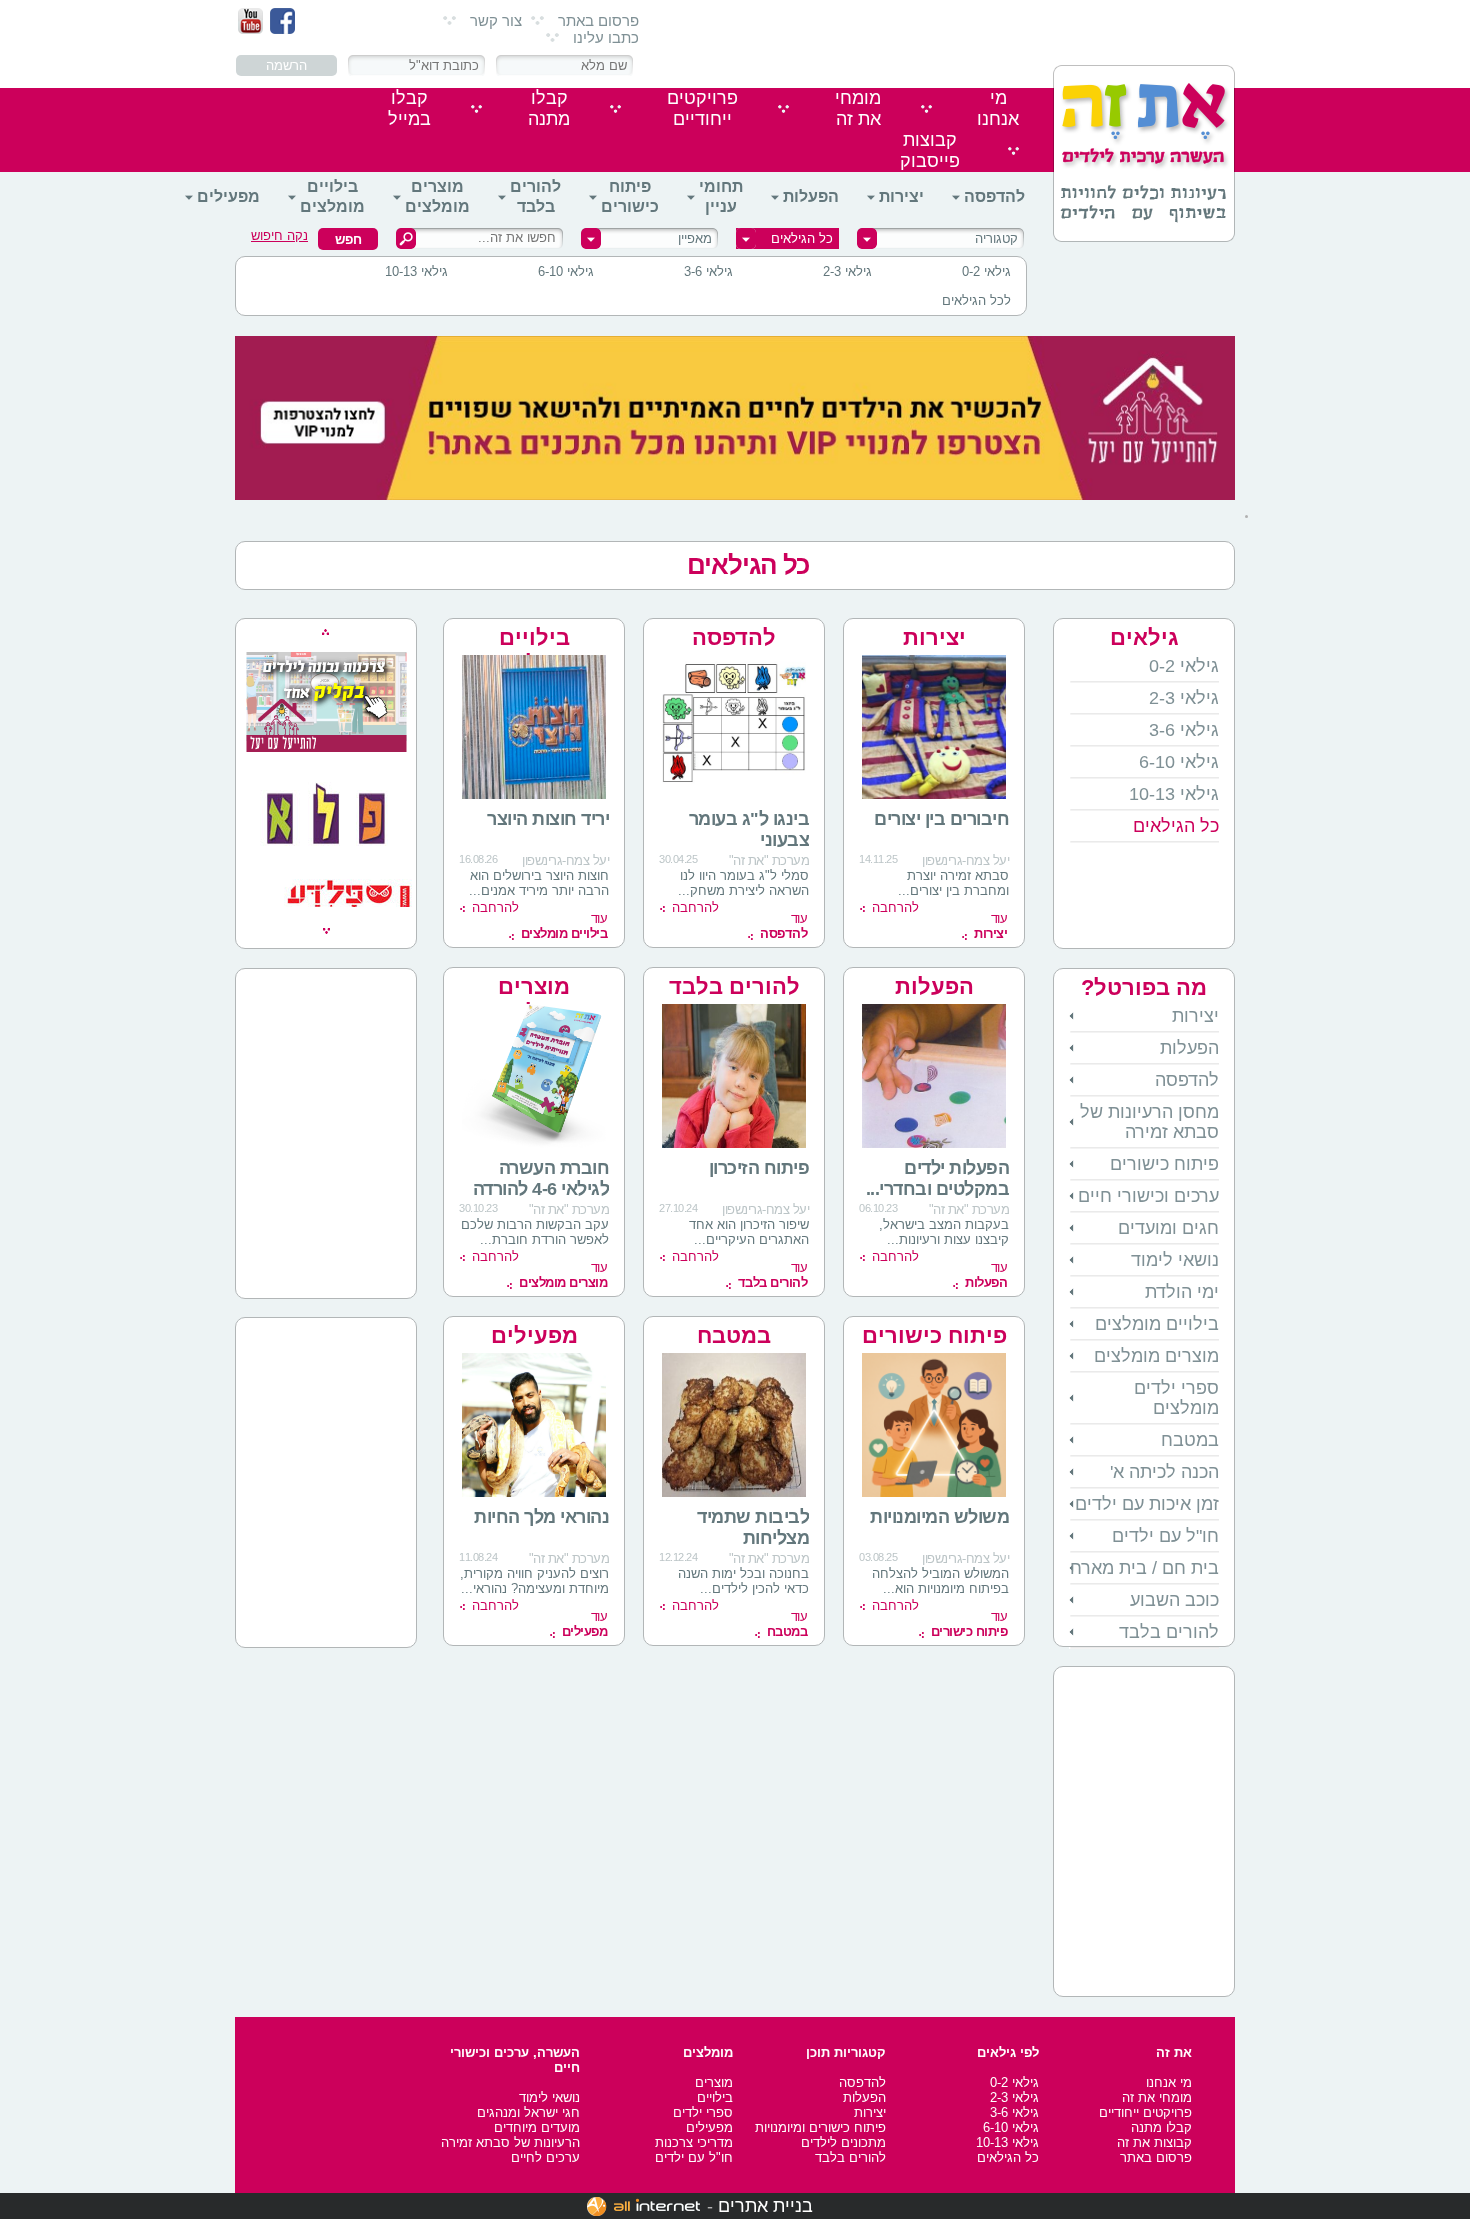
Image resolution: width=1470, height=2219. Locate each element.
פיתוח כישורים (630, 196)
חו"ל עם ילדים (1165, 1536)
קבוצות (930, 150)
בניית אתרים (765, 2206)
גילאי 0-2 (986, 271)
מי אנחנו (1169, 2082)
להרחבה (895, 907)
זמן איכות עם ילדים (1147, 1504)
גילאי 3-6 (708, 271)
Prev (325, 632)
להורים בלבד (535, 196)
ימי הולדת (1182, 1292)
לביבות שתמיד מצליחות (753, 1527)
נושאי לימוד (1175, 1260)
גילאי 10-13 (416, 271)
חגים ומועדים (1168, 1228)
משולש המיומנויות (939, 1517)
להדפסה (994, 196)
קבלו (549, 108)
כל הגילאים (748, 565)
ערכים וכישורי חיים (1148, 1196)
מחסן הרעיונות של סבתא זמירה (1149, 1122)
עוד (990, 926)
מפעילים (228, 196)
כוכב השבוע (1174, 1600)
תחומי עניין (721, 196)
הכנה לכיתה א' (1164, 1472)
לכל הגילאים (976, 300)
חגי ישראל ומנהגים (528, 2112)
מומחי (858, 108)
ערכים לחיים (545, 2157)
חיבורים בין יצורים (941, 819)
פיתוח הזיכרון (759, 1168)
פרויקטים (702, 108)
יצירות (901, 196)
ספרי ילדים (703, 2112)
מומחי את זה (1157, 2097)
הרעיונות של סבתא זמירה (510, 2142)
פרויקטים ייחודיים (1145, 2112)
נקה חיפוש (279, 235)
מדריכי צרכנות (694, 2142)
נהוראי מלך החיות (541, 1517)
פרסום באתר (598, 20)
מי (998, 108)
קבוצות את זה (1154, 2142)
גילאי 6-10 (566, 271)
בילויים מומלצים (332, 196)
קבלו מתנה (1161, 2127)
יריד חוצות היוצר (548, 819)
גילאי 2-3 (847, 271)
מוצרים (714, 2082)
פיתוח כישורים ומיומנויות (820, 2127)
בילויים (715, 2097)
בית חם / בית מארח (1144, 1568)
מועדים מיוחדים (537, 2127)
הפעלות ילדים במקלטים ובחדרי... (938, 1178)
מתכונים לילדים (843, 2142)
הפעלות (811, 196)
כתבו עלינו (606, 37)
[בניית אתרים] (643, 2206)
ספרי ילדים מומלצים (1176, 1398)
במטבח (1190, 1440)
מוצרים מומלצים (437, 196)
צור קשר (496, 20)
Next (326, 931)
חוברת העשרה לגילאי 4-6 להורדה (541, 1178)
